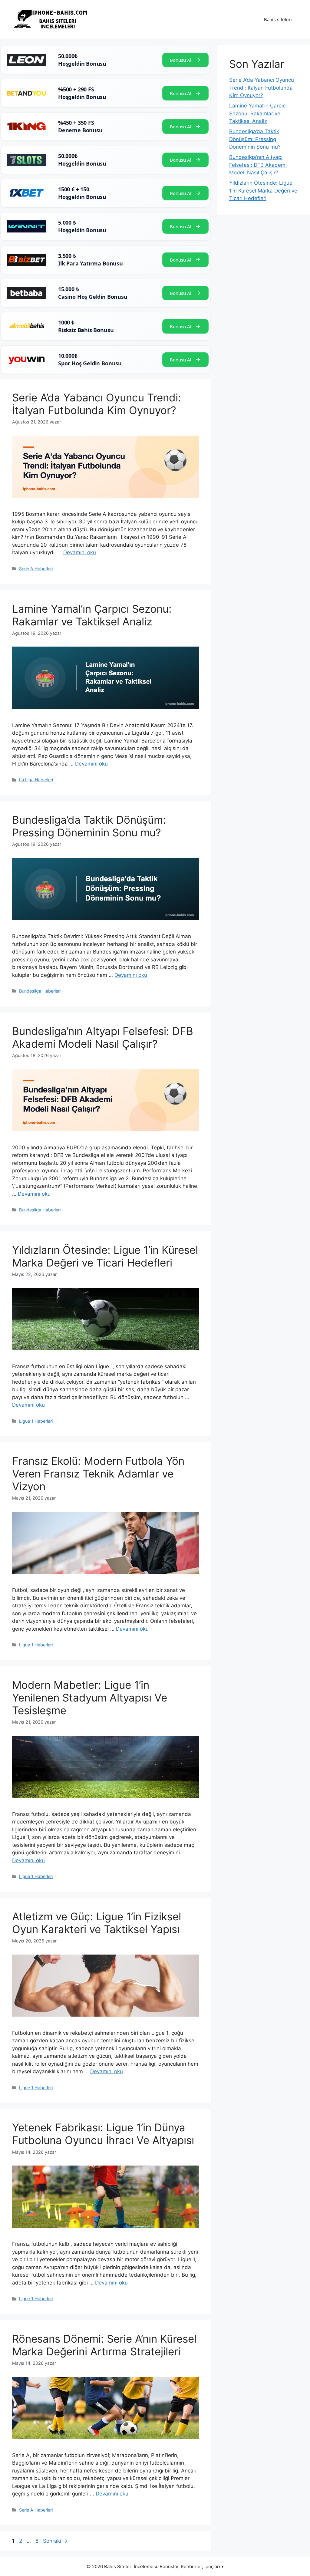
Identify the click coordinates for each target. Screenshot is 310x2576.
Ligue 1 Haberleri (36, 1421)
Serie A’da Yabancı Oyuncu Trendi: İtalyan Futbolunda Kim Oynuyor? (97, 404)
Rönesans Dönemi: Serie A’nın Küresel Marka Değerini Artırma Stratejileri (104, 2345)
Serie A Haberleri (36, 569)
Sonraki (55, 2541)
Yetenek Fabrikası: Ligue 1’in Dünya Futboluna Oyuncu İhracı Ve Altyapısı (103, 2134)
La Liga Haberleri (36, 780)
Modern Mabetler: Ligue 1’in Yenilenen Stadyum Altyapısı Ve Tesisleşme (90, 1698)
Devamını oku (80, 552)
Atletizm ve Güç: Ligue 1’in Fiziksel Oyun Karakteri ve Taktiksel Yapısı (97, 1923)
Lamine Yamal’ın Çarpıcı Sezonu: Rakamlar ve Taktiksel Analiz (92, 615)
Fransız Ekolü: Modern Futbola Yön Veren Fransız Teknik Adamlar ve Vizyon (98, 1474)
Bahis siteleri (278, 20)
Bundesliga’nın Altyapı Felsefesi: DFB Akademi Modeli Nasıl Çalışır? (103, 1037)
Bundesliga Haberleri (40, 991)
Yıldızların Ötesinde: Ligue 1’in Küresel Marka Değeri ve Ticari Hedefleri (105, 1256)
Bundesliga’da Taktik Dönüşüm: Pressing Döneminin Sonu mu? (89, 826)
